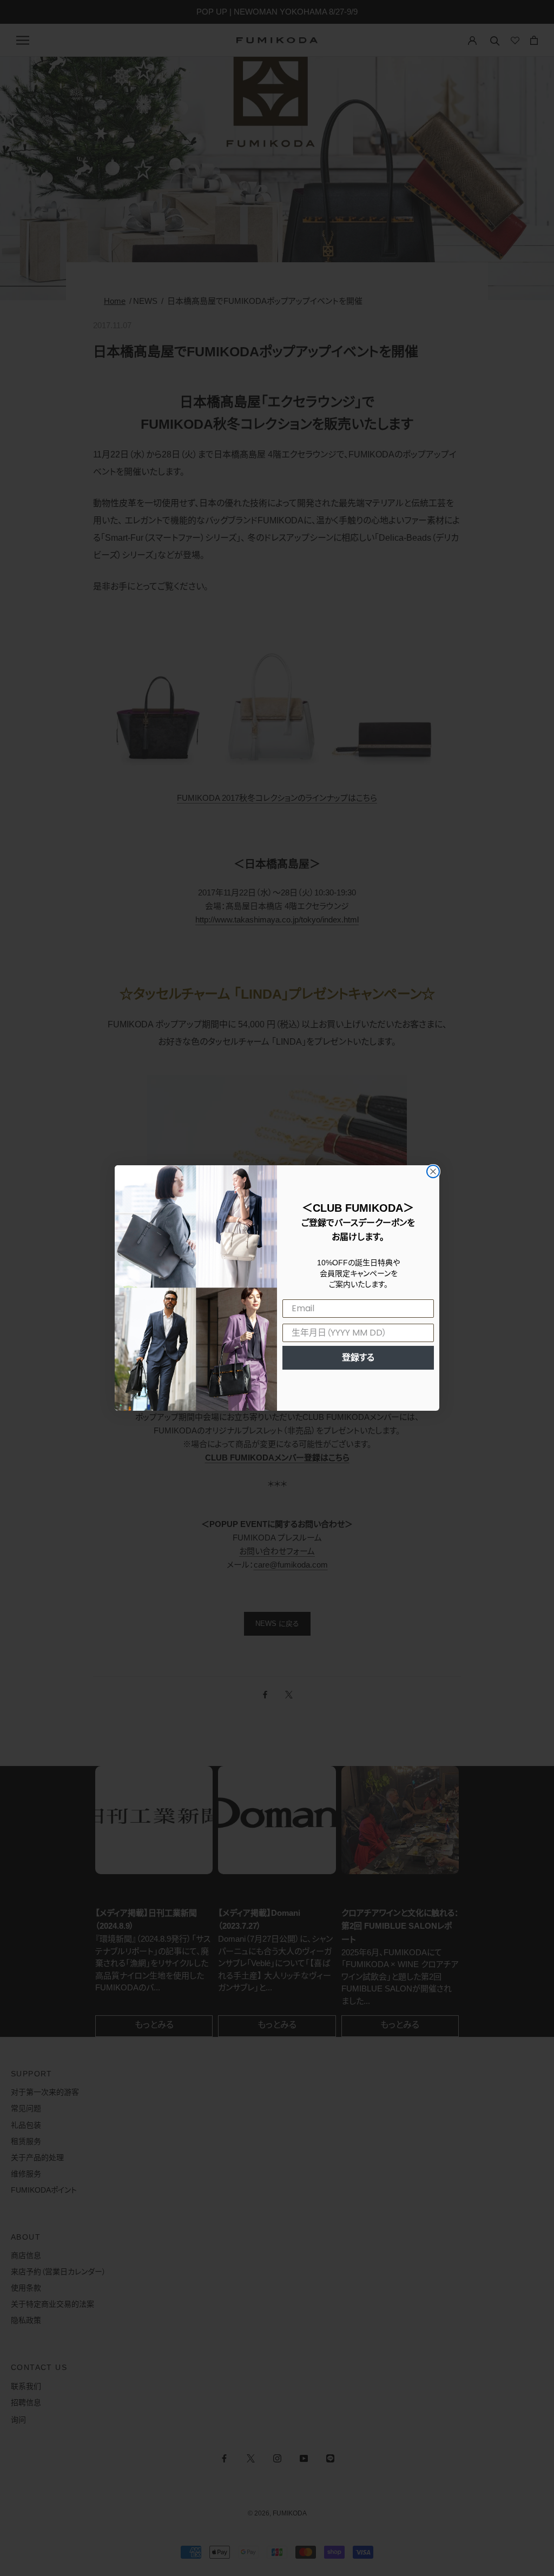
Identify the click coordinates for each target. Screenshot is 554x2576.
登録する (358, 1357)
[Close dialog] (433, 1171)
